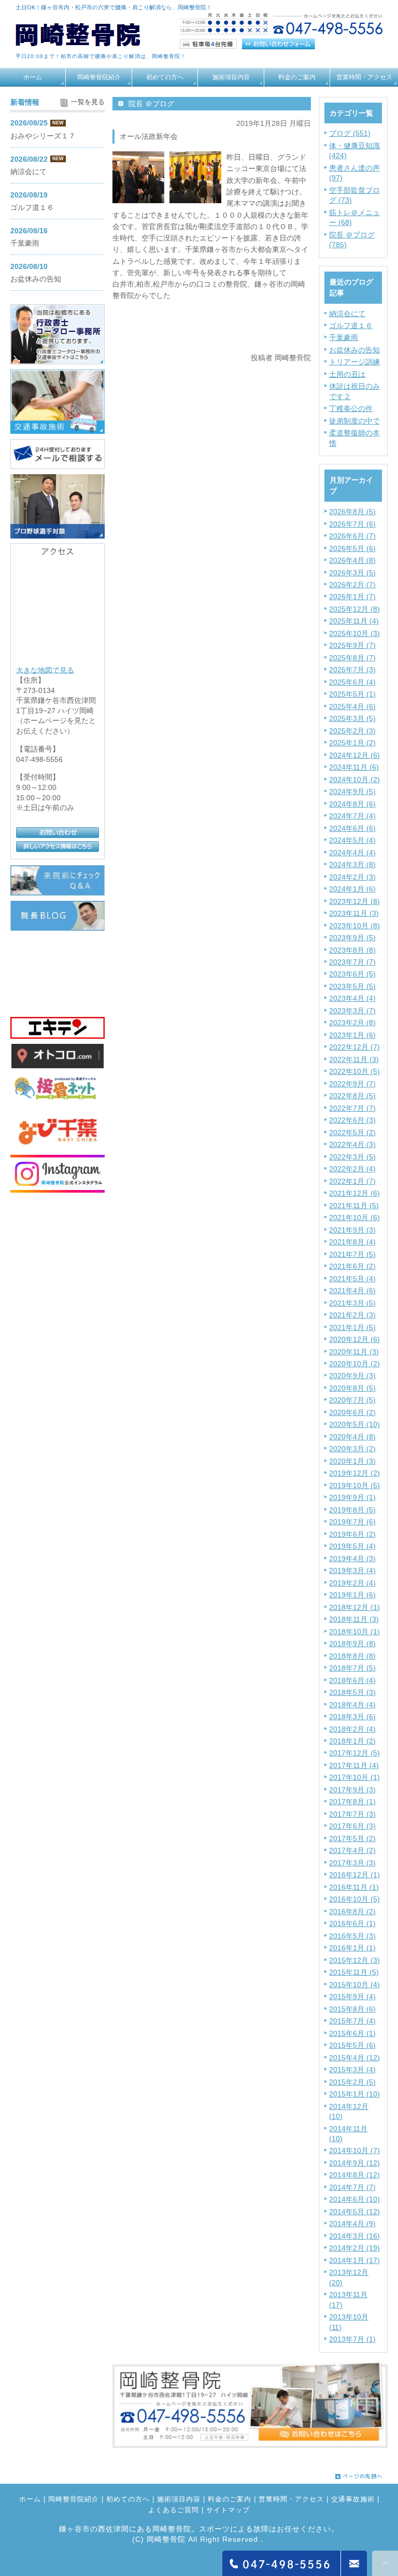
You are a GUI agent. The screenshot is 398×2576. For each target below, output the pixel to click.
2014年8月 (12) (354, 2175)
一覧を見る (88, 102)
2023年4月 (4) (352, 998)
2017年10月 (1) (354, 1777)
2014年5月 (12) (354, 2212)
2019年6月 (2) (352, 1534)
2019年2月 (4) (352, 1583)
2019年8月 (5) (352, 1510)
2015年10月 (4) (354, 1985)
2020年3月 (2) (352, 1449)
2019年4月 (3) (352, 1559)
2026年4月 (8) (352, 560)
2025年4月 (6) (352, 706)
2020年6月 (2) (352, 1412)
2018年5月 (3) (352, 1692)
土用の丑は (347, 374)
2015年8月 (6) (352, 2009)
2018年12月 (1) (354, 1607)
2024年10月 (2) (354, 780)
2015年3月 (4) (352, 2070)
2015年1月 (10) (354, 2094)
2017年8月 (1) (352, 1802)
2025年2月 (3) (352, 731)
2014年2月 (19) (354, 2248)
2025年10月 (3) (354, 633)
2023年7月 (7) (352, 962)
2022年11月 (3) (354, 1059)
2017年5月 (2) (352, 1838)
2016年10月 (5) (354, 1899)
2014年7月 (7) (352, 2187)
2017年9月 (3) (352, 1790)
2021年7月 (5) (352, 1254)
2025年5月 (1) (352, 694)
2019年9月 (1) (352, 1497)
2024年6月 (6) (352, 828)
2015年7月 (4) (352, 2021)
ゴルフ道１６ (351, 325)
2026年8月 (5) (352, 512)
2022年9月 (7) (352, 1084)
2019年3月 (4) (352, 1570)
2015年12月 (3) (354, 1960)
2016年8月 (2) (352, 1912)
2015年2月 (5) (352, 2082)
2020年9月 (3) (352, 1376)
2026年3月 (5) (352, 573)
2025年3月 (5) (352, 718)
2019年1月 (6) (352, 1595)
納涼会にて (347, 314)
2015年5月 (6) (352, 2045)
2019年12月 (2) (354, 1473)
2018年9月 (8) (352, 1644)
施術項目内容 (231, 77)
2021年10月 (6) (354, 1218)
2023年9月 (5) (352, 938)
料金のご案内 (297, 77)
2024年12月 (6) (354, 755)
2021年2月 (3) (352, 1315)
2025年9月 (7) (352, 645)
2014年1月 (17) (354, 2260)
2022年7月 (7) (352, 1108)
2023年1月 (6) (352, 1035)
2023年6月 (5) (352, 974)
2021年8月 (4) (352, 1242)
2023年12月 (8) (354, 901)
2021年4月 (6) (352, 1291)
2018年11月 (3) (354, 1619)
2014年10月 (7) (354, 2150)
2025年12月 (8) (354, 609)
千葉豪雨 (344, 337)
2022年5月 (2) (352, 1133)
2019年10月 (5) (354, 1485)
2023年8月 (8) (352, 950)
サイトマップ (228, 2511)
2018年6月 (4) (352, 1680)
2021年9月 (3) (352, 1230)
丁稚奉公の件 (351, 408)
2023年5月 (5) (352, 986)
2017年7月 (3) (352, 1814)
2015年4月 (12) (354, 2058)
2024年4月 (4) (352, 853)
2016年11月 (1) (354, 1887)
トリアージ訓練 (354, 362)
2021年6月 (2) (352, 1266)
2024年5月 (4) (352, 840)
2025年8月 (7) (352, 658)
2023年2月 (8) (352, 1023)
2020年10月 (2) (354, 1364)
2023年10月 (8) (354, 926)
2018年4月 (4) (352, 1705)
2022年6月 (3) (352, 1120)
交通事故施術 (353, 2500)
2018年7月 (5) (352, 1668)
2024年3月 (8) (352, 865)
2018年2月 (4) (352, 1729)
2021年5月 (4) (352, 1279)
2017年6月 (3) (352, 1826)
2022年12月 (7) (354, 1047)
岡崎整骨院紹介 (99, 77)
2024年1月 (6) (352, 889)
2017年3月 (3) (352, 1863)
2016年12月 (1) (354, 1875)
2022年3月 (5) (352, 1157)
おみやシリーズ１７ (43, 136)
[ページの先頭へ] (359, 2474)
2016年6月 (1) (352, 1923)
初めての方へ (165, 77)
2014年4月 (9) (352, 2224)
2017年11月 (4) (354, 1765)
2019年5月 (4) (352, 1546)
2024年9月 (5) (352, 791)
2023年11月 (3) (354, 913)
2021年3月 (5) (352, 1303)
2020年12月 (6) (354, 1339)
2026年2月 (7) (352, 585)
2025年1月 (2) (352, 743)
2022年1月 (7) (352, 1181)
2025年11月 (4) (354, 621)
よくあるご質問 (174, 2511)
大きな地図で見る (45, 670)
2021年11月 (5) (354, 1206)
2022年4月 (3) (352, 1144)
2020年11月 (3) (354, 1352)
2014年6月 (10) (354, 2199)
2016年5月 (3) (352, 1936)
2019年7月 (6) (352, 1522)
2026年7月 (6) (352, 524)
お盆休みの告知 (354, 350)
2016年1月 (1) (352, 1948)
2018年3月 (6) (352, 1717)
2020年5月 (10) (354, 1424)
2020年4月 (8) (352, 1437)
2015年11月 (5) (354, 1972)
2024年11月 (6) (354, 767)
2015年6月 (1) (352, 2033)
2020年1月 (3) (352, 1461)
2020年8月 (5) (352, 1388)
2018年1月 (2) (352, 1741)
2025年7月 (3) (352, 670)
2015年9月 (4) (352, 1997)
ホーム (33, 77)
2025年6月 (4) (352, 682)
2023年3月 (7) (352, 1011)
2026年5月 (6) (352, 548)
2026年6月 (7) (352, 536)
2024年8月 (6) (352, 804)
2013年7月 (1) (352, 2339)
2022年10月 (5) (354, 1071)
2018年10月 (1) (354, 1632)
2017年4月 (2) (352, 1850)
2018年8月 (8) (352, 1656)
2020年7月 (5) (352, 1400)
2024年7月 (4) (352, 816)
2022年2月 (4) (352, 1169)
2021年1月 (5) (352, 1327)
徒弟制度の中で (354, 421)
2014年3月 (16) (354, 2236)
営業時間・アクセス (364, 77)
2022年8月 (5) (352, 1096)
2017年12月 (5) (354, 1753)
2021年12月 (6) (354, 1193)
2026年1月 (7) (352, 597)
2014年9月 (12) (354, 2163)
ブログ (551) (350, 133)
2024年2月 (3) (352, 877)
